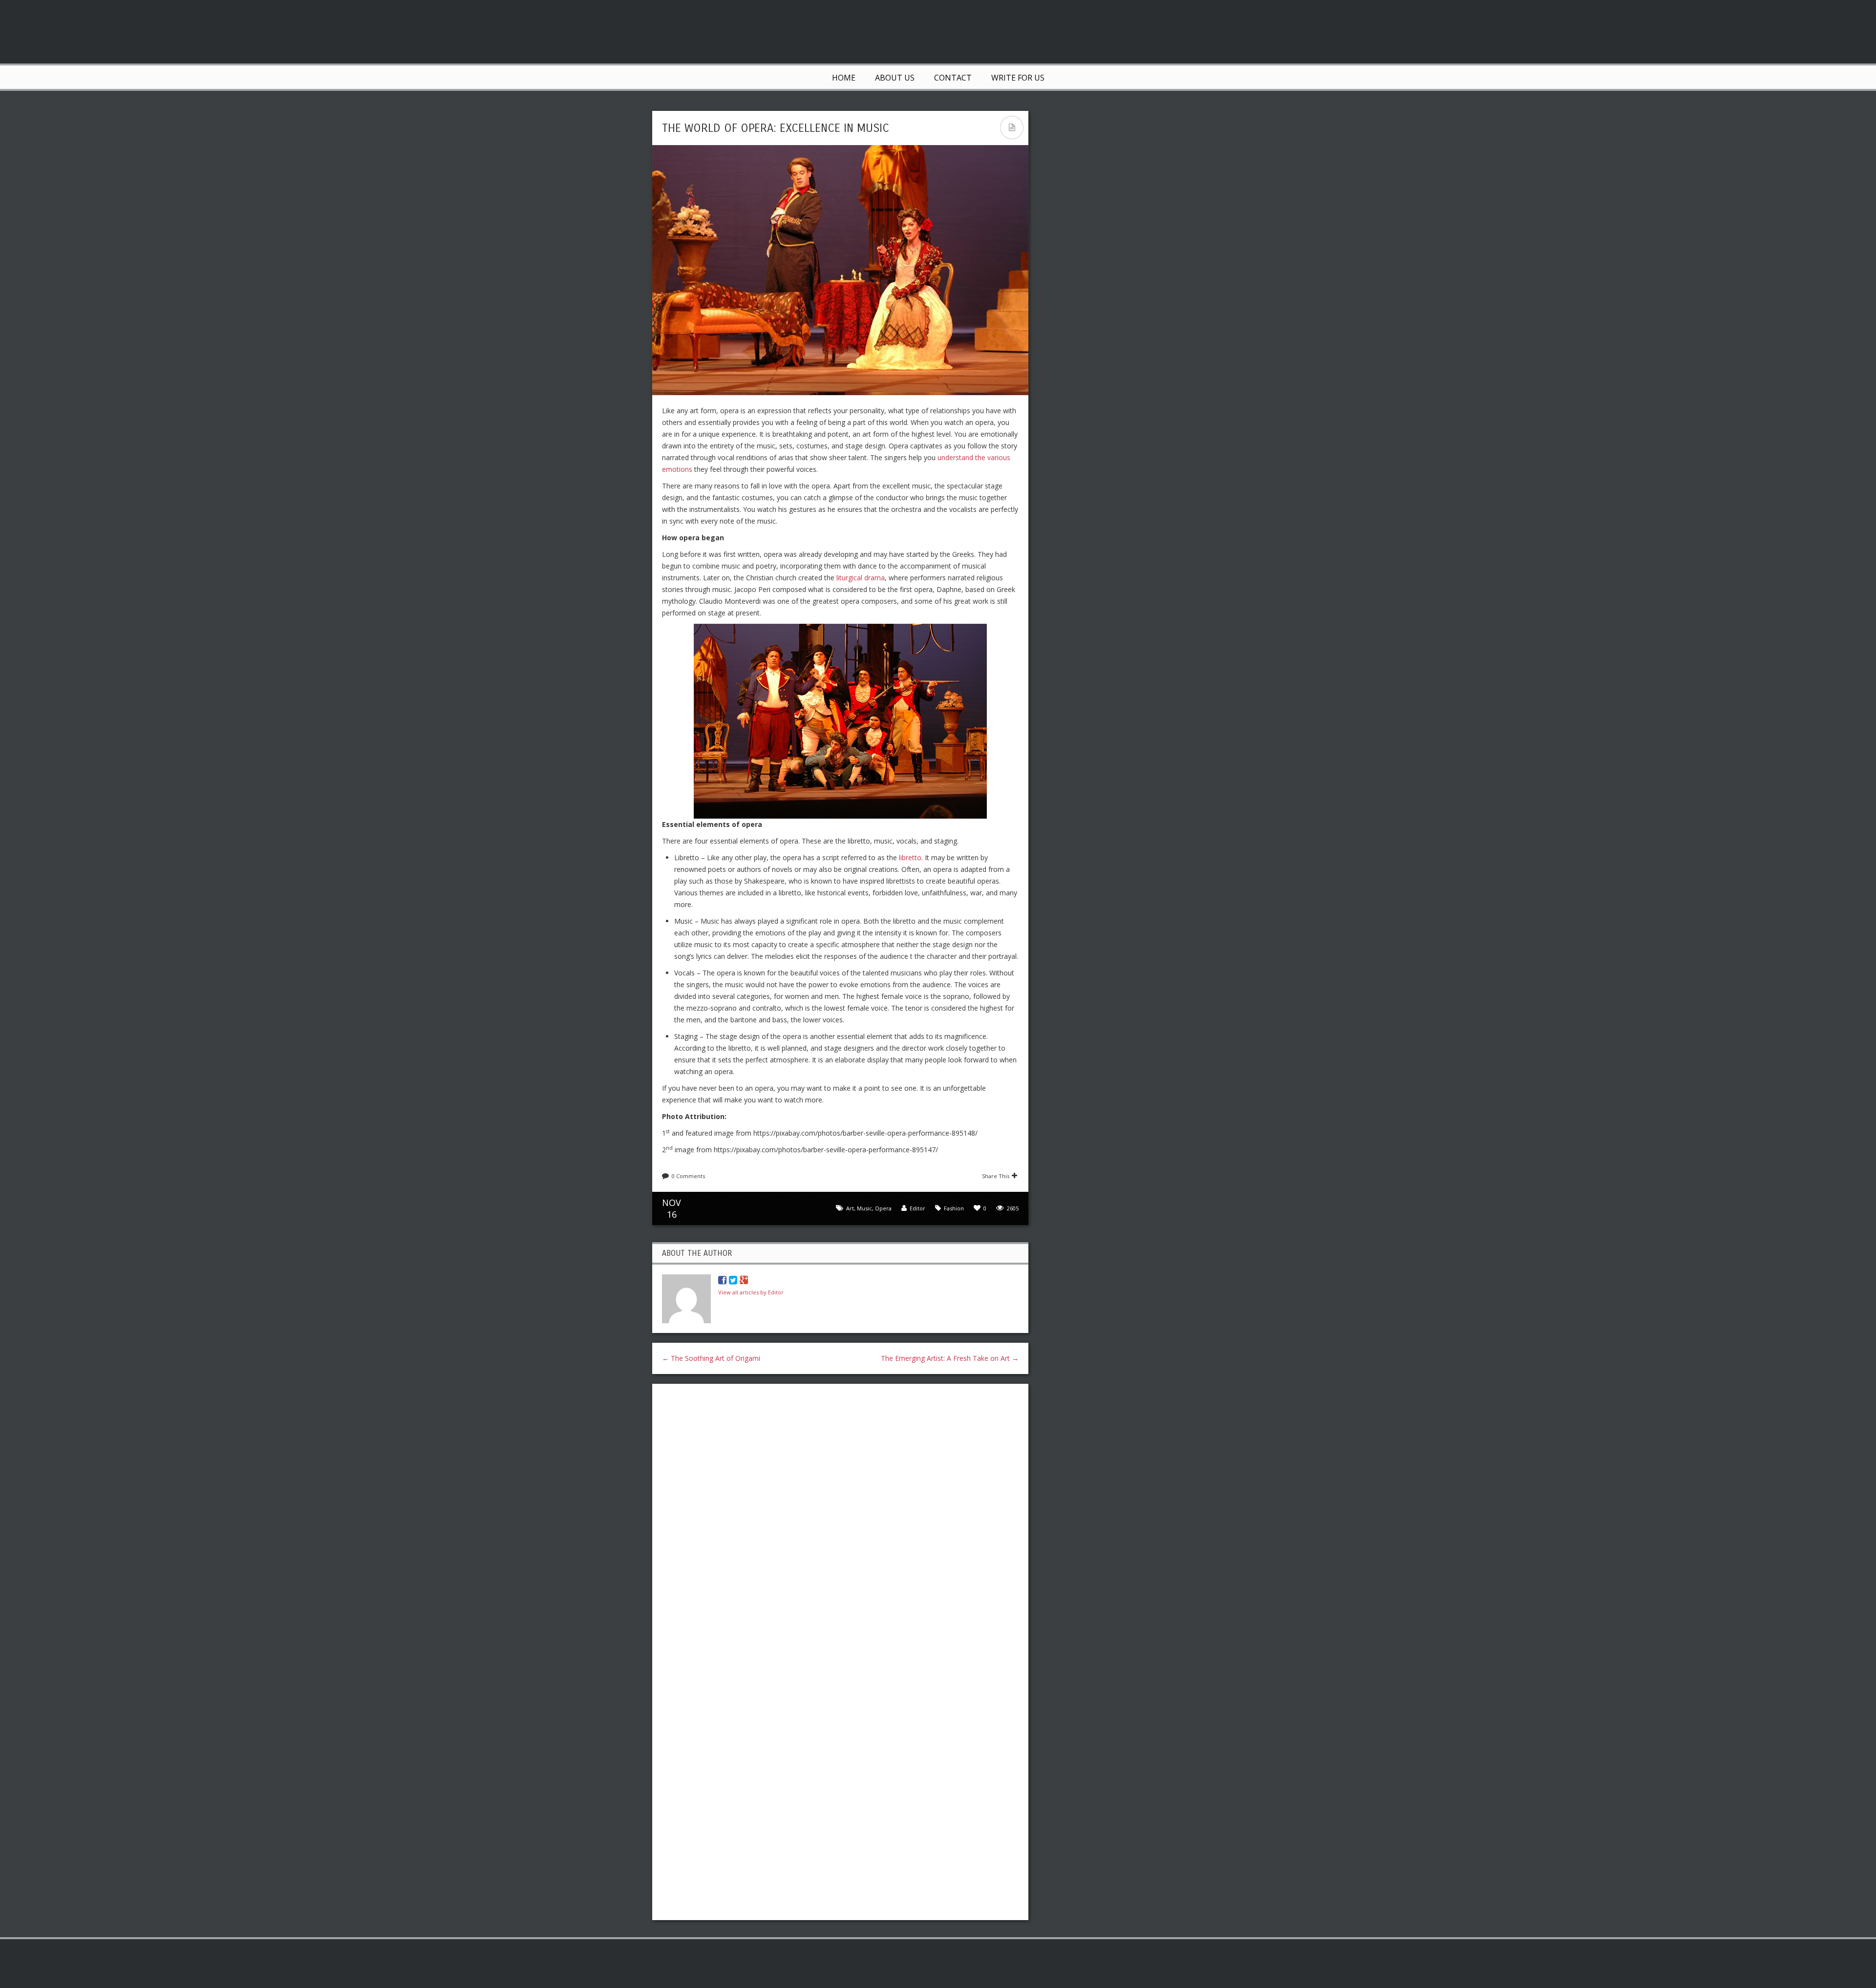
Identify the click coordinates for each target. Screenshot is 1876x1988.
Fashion (954, 1208)
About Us (895, 78)
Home (844, 78)
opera (883, 1208)
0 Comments (688, 1176)
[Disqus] (840, 1518)
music (864, 1208)
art (850, 1208)
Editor (917, 1208)
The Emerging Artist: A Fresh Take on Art (950, 1358)
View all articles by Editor (751, 1292)
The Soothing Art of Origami (711, 1358)
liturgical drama (861, 578)
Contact (953, 78)
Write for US (1018, 78)
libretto (910, 857)
